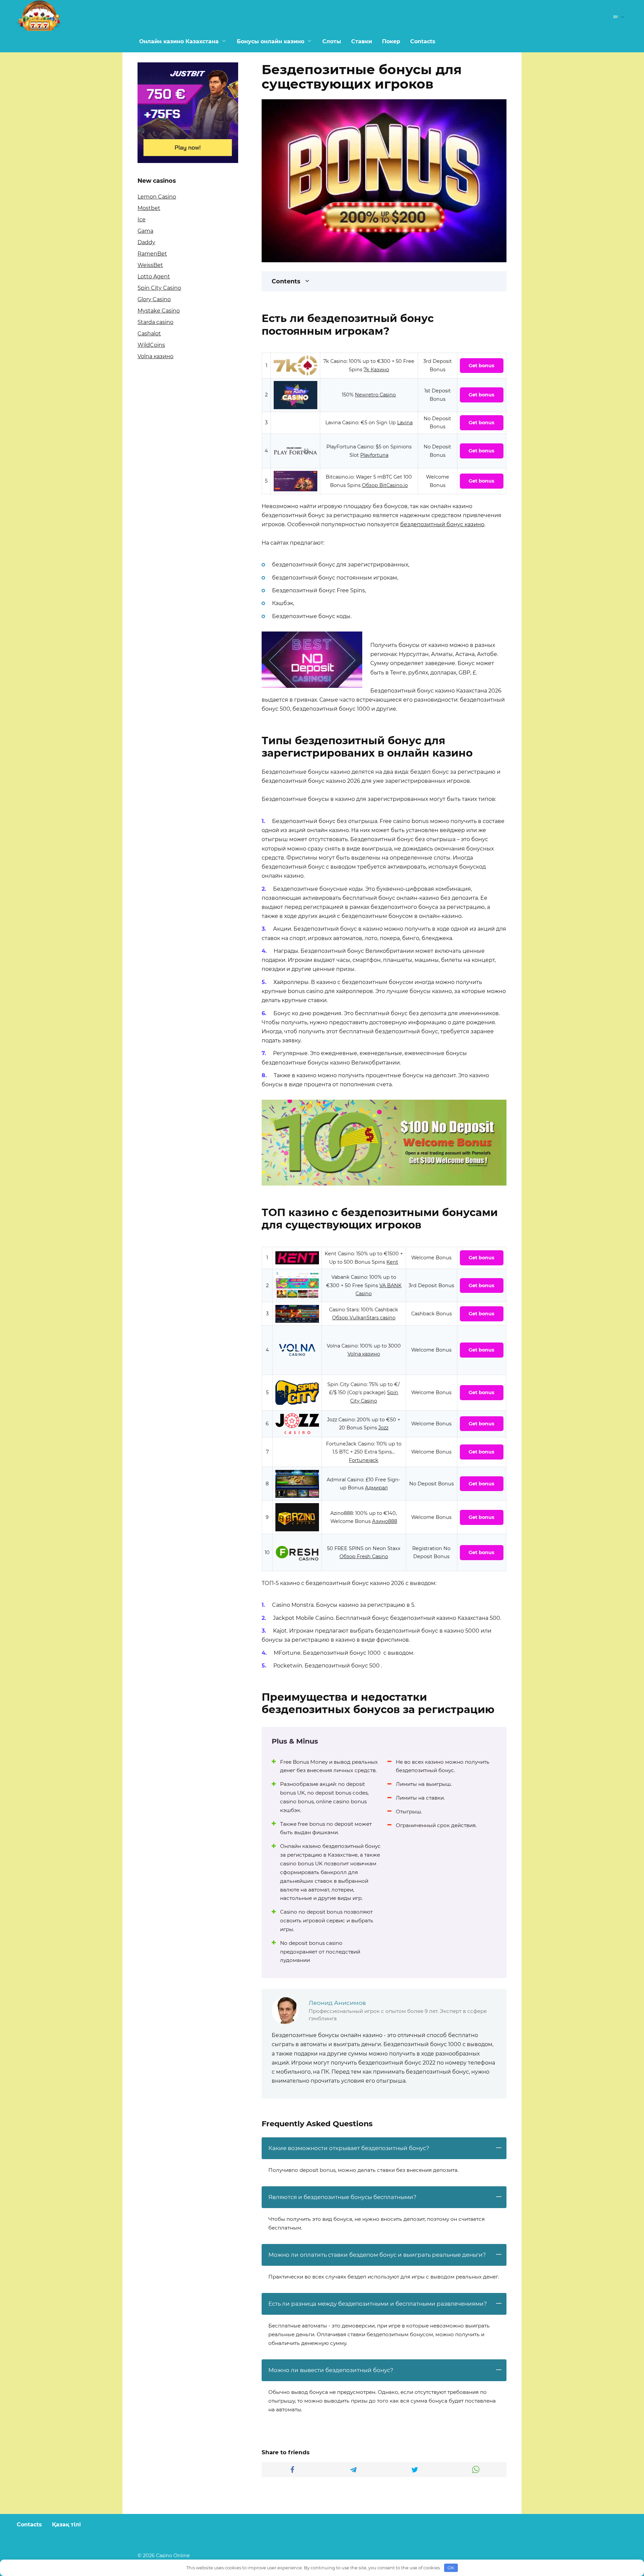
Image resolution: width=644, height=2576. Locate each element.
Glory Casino (154, 299)
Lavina (405, 423)
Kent (392, 1262)
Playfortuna (374, 455)
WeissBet (150, 265)
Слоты (332, 41)
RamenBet (152, 254)
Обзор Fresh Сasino (364, 1556)
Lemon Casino (157, 197)
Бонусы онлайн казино (271, 41)
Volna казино (364, 1354)
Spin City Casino (159, 288)
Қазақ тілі (66, 2525)
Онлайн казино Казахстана (179, 41)
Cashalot (149, 334)
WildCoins (151, 345)
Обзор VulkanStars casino (364, 1318)
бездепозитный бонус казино (442, 524)
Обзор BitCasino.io (385, 485)
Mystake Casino (159, 311)
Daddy (146, 242)
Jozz (383, 1428)
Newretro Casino (375, 395)
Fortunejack (364, 1460)
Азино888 (385, 1521)
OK (451, 2568)
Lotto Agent (154, 277)
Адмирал (376, 1488)
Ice (142, 220)
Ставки (362, 41)
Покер (391, 41)
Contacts (423, 41)
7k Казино (376, 370)
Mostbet (149, 208)
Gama (145, 231)
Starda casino (155, 322)
